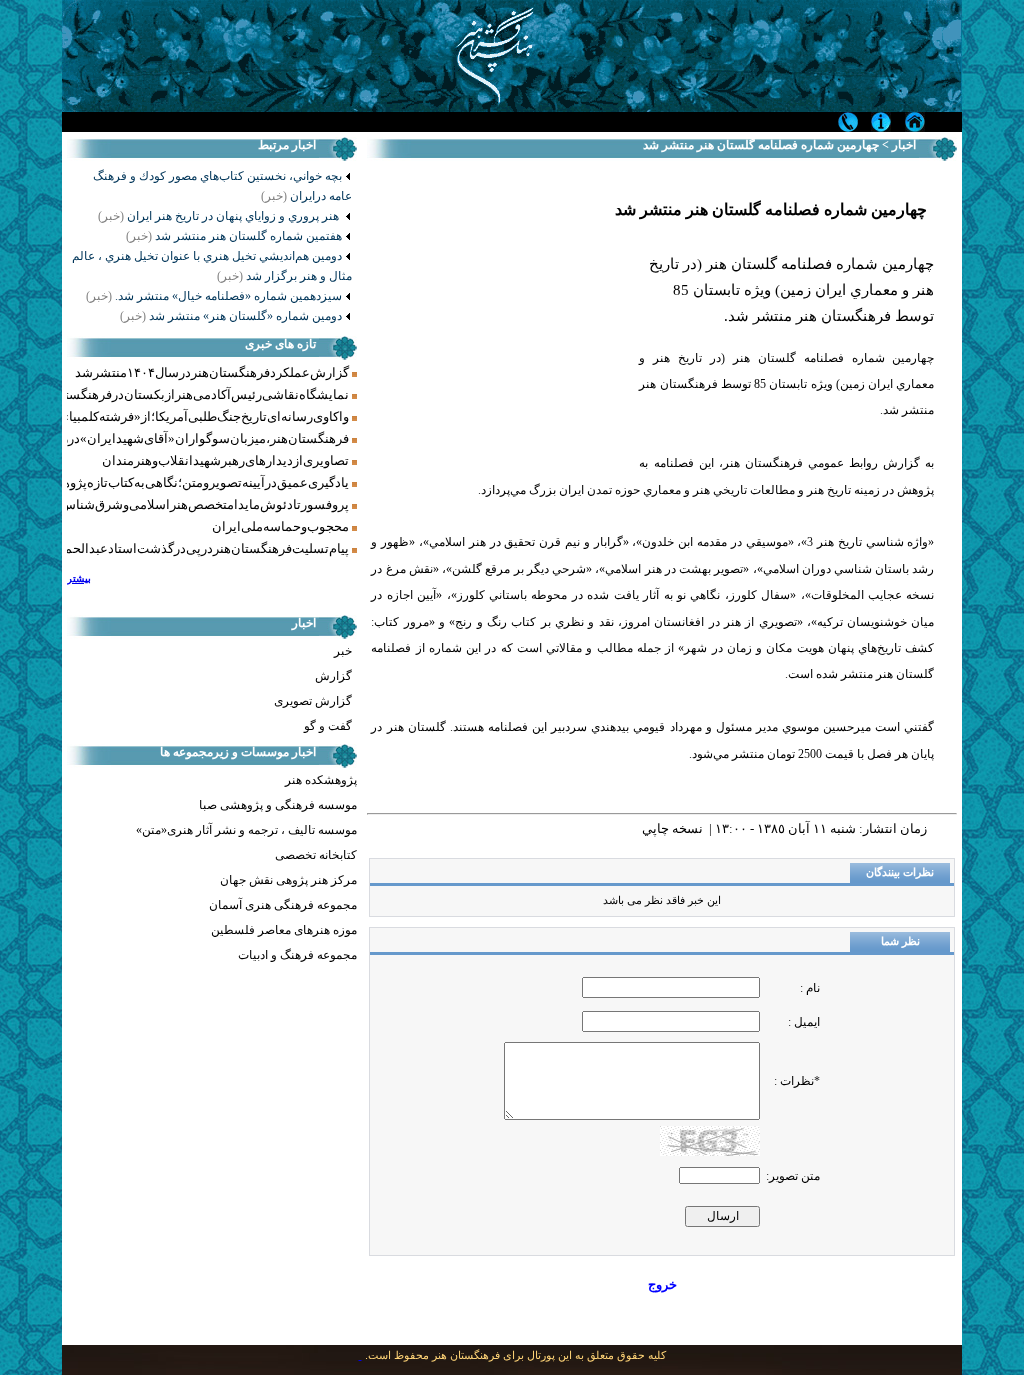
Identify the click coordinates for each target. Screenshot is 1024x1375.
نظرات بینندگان (900, 872)
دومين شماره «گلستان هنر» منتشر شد (231, 316)
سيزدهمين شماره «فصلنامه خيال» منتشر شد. (214, 296)
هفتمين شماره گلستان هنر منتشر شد (234, 236)
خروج (662, 1284)
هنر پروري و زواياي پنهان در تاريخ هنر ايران (220, 216)
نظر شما (900, 941)
